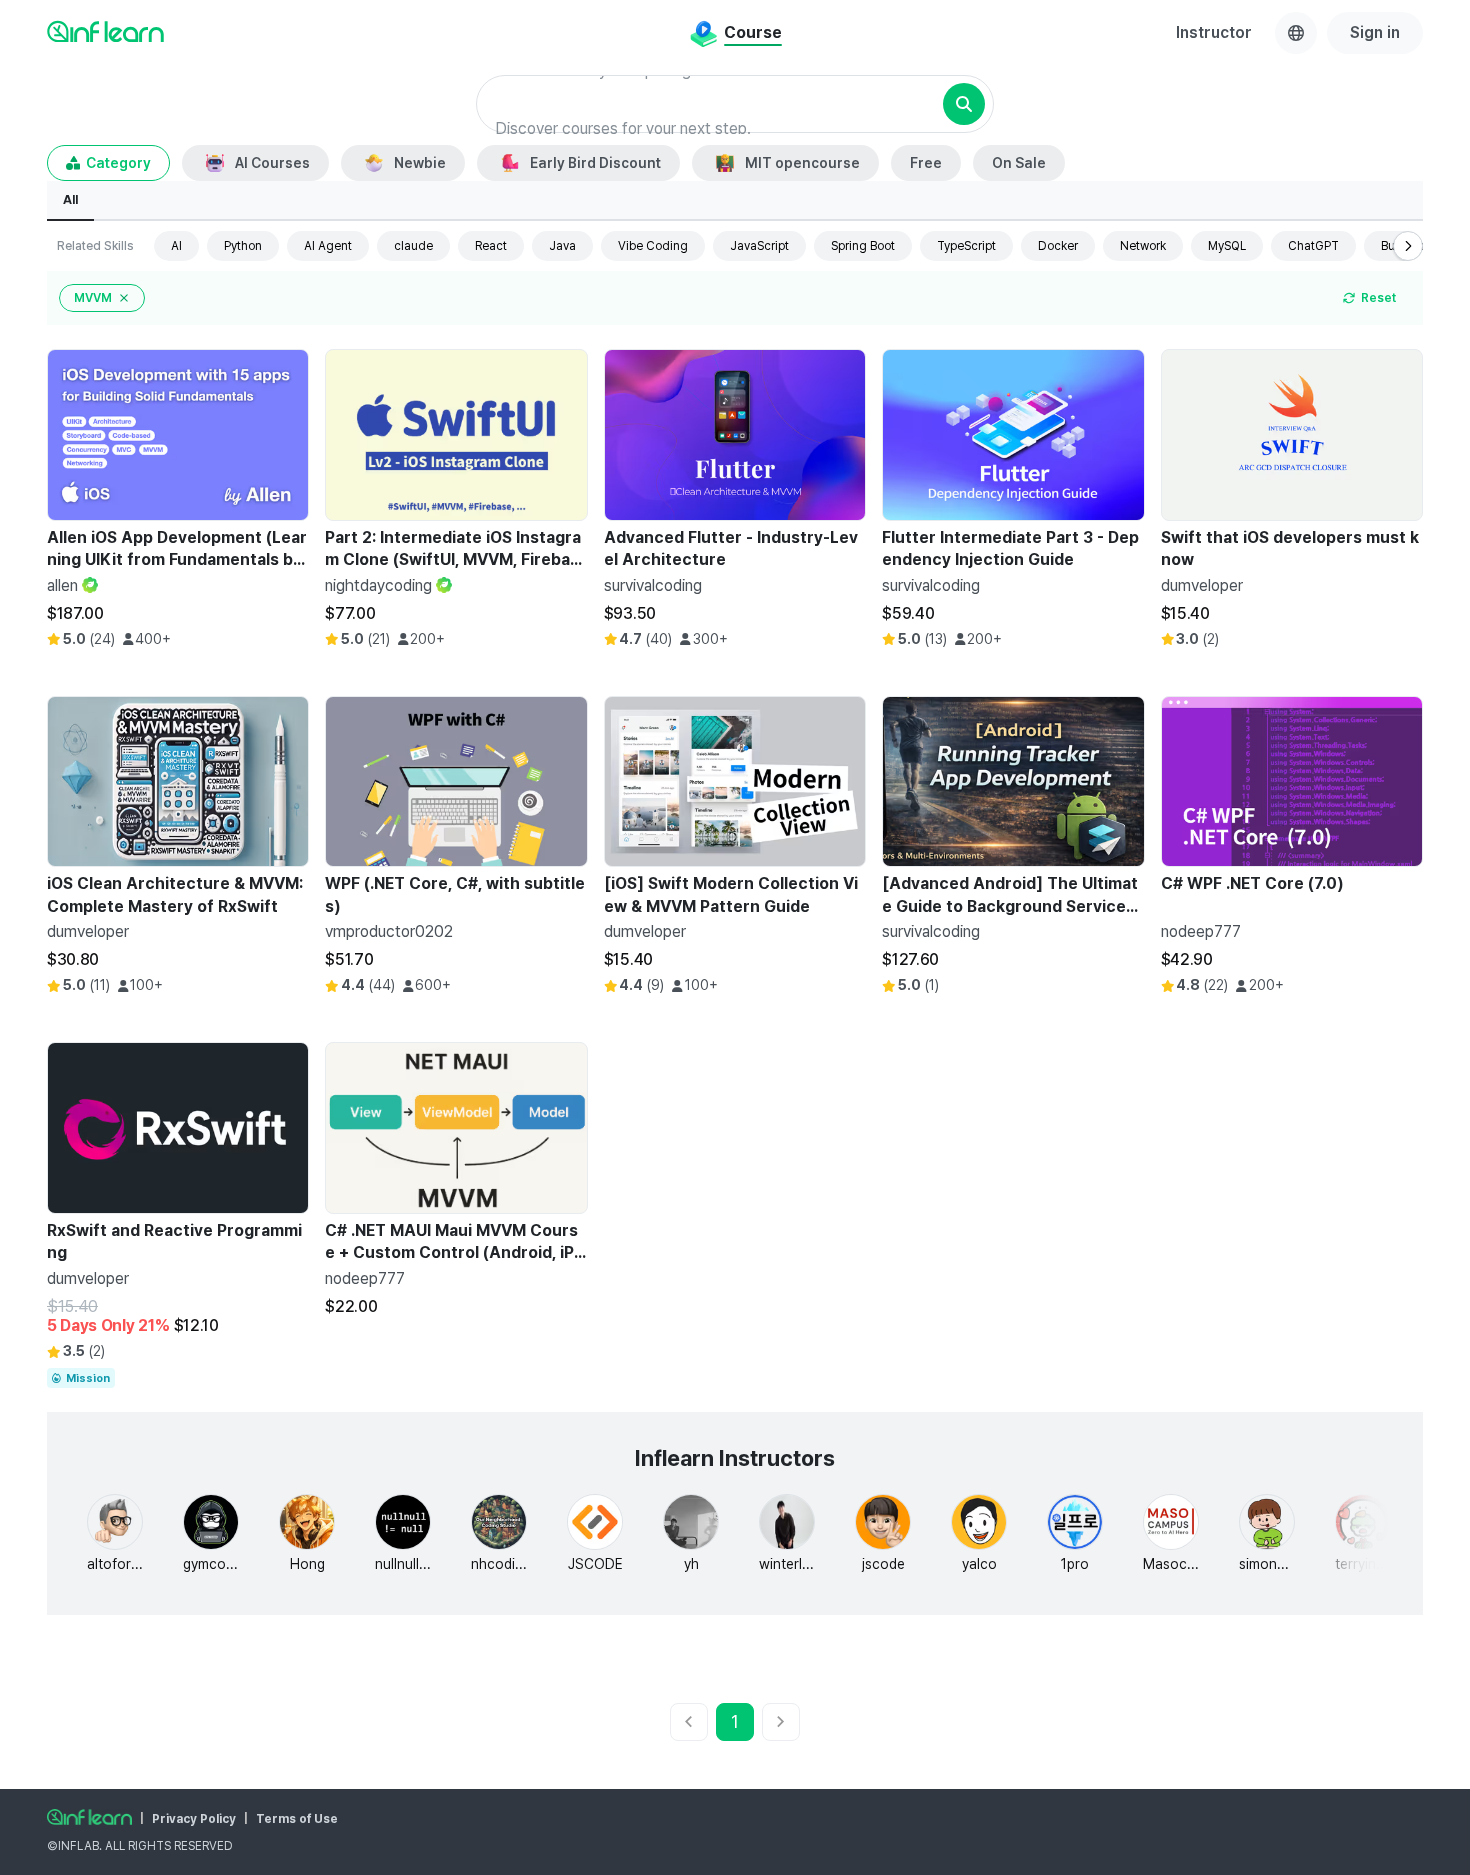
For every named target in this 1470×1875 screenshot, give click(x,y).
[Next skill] (1408, 246)
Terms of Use (297, 1819)
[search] (964, 104)
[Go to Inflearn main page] (105, 31)
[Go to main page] (89, 1817)
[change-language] (1296, 33)
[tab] (70, 201)
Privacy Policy (194, 1819)
